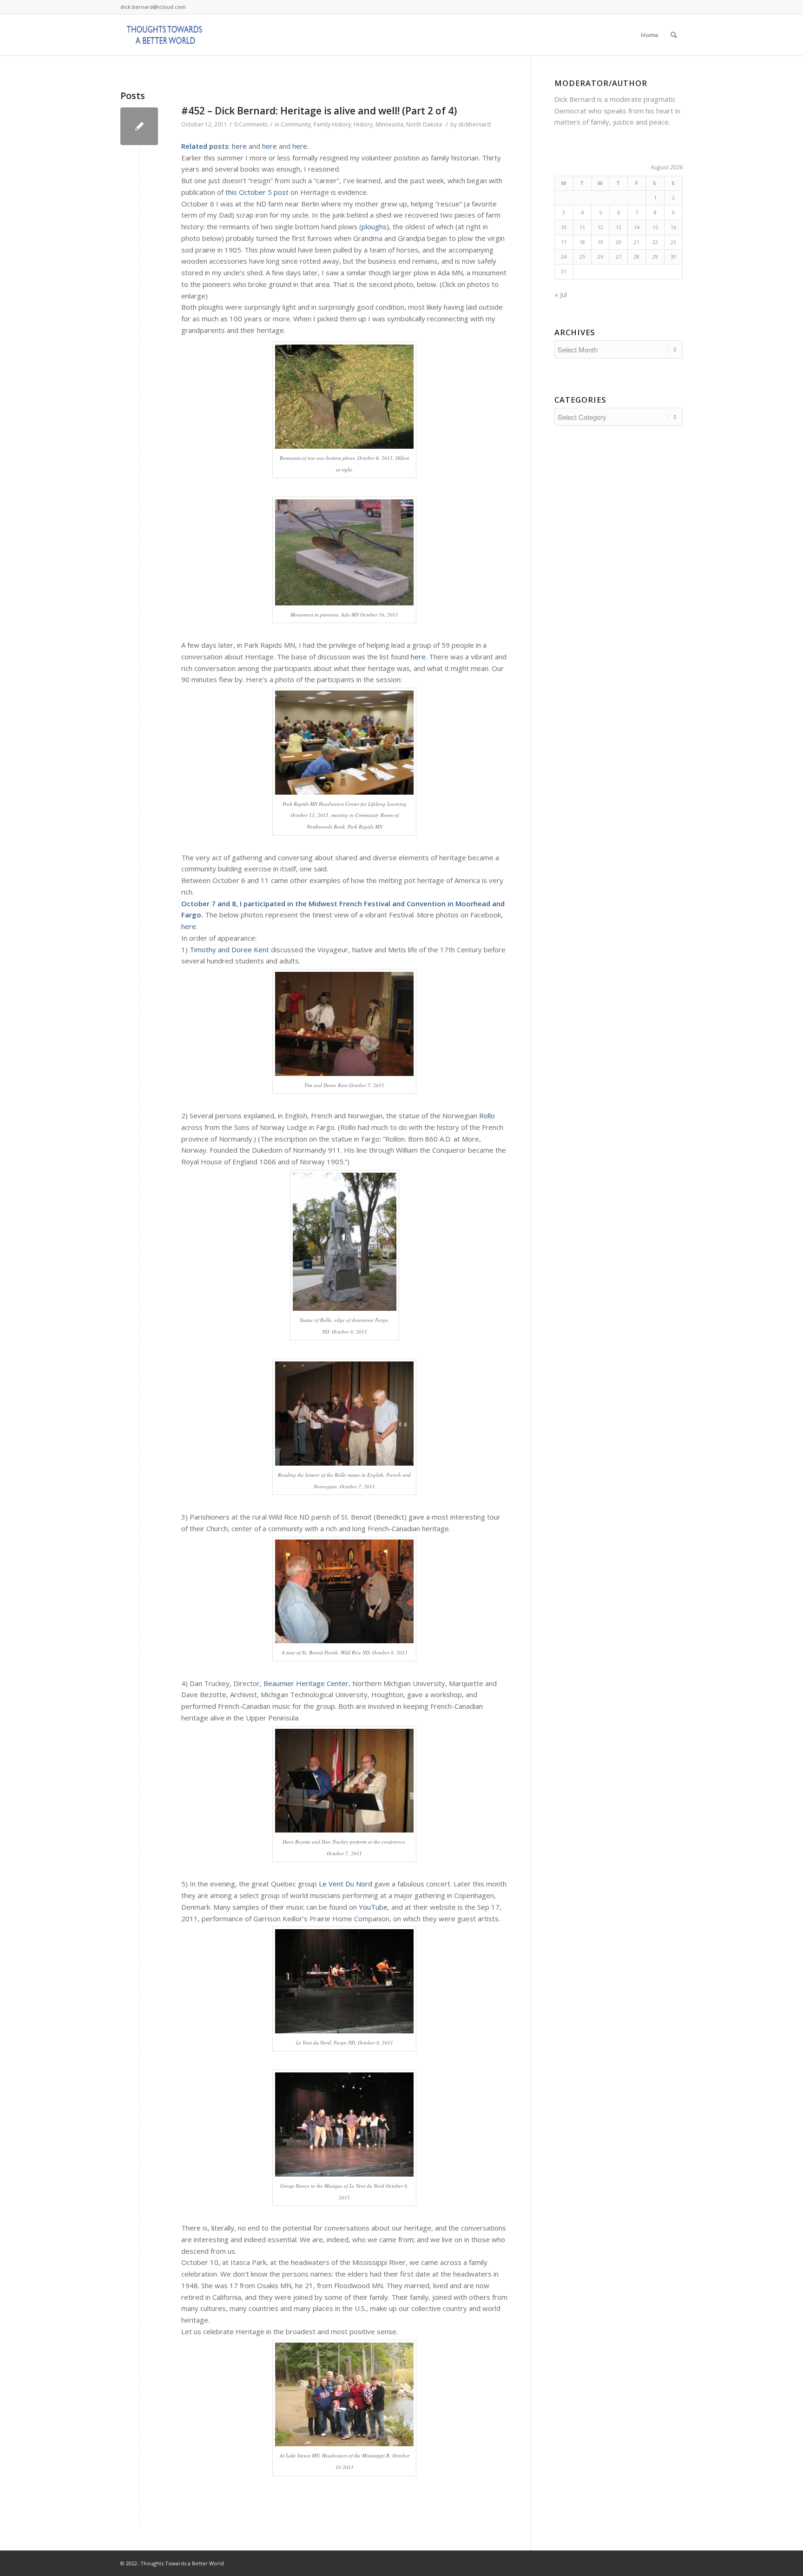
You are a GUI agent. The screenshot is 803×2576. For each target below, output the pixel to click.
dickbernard (474, 124)
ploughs (374, 226)
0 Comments (251, 124)
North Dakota (424, 124)
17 (564, 242)
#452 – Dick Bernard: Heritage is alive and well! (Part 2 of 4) (319, 111)
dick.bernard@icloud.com (153, 7)
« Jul (561, 294)
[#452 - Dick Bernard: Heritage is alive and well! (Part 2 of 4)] (139, 126)
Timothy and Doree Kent (229, 949)
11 (582, 227)
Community (296, 124)
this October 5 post (257, 192)
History (363, 124)
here (239, 146)
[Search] (674, 35)
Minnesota (389, 124)
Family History (332, 124)
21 (637, 242)
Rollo (487, 1115)
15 (655, 227)
